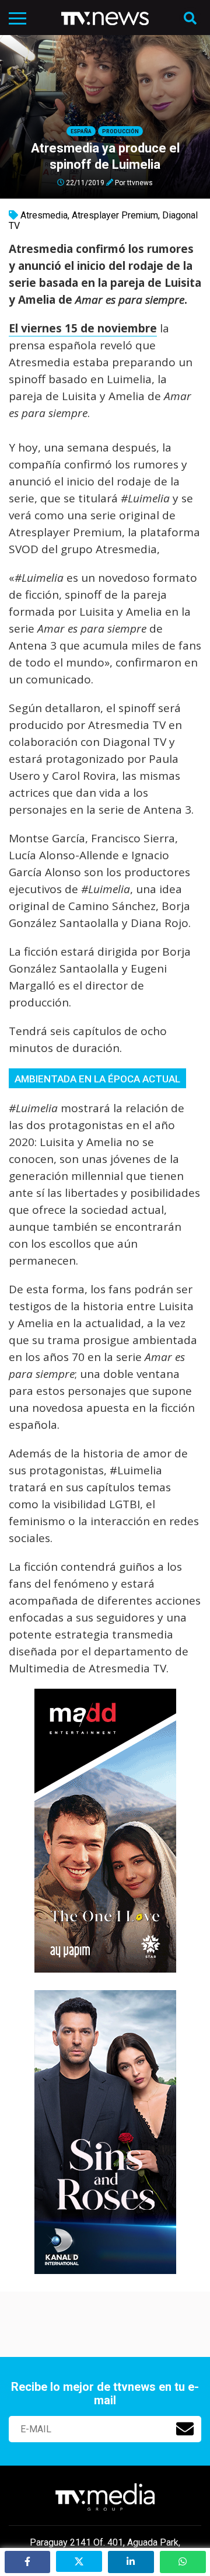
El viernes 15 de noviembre (83, 328)
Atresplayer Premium (115, 215)
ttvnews (140, 182)
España (81, 131)
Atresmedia (44, 215)
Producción (120, 131)
